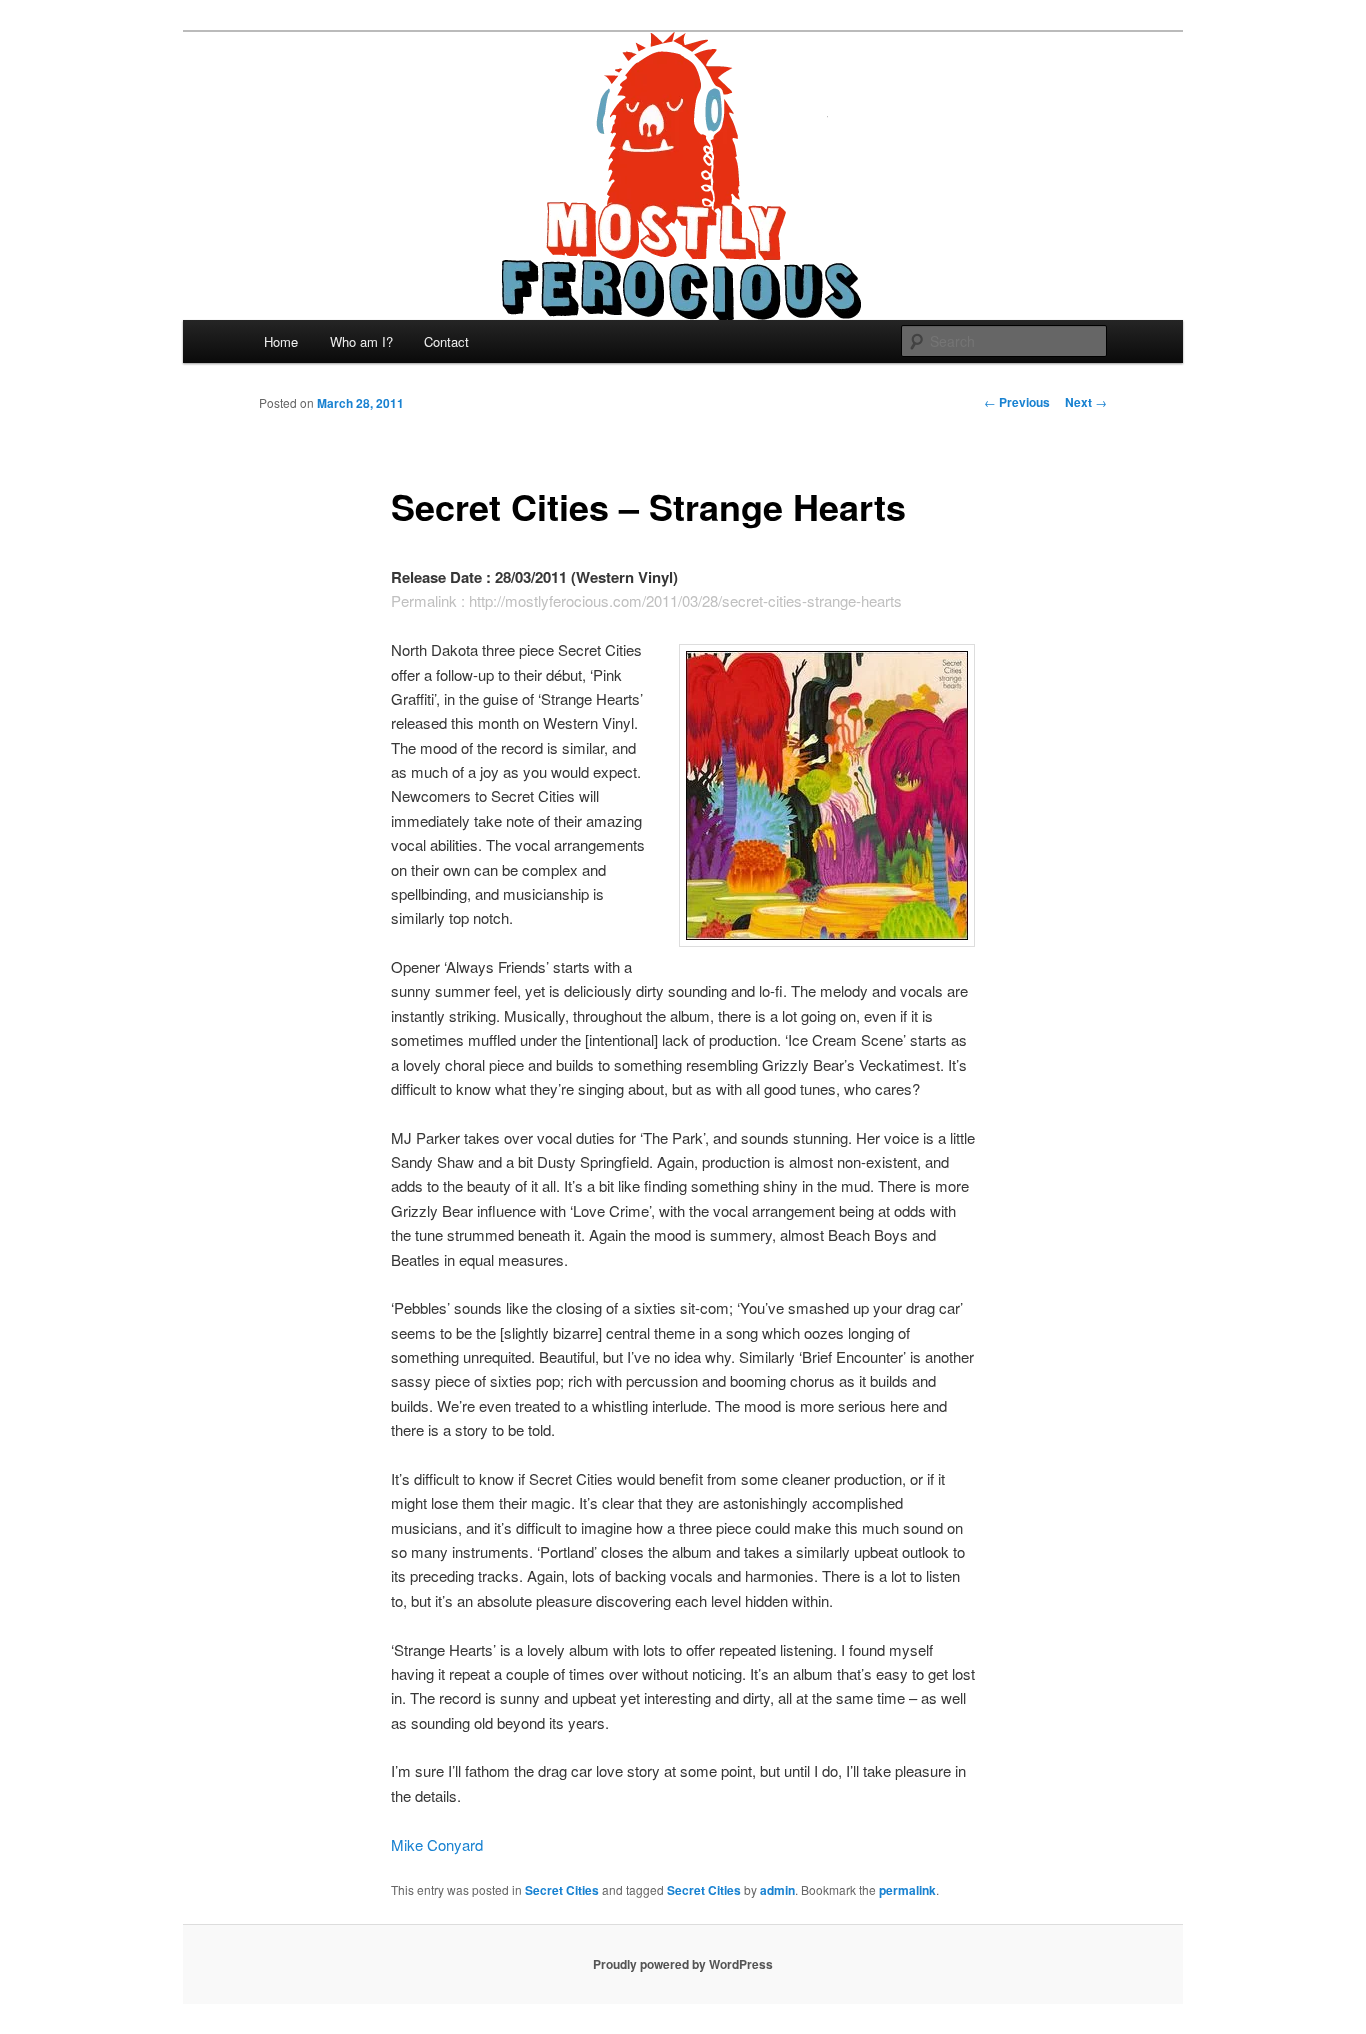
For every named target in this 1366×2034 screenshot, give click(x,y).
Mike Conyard (437, 1844)
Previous (1017, 402)
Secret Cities (562, 1890)
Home (281, 341)
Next (1086, 402)
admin (777, 1890)
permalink (907, 1890)
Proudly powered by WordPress (683, 1964)
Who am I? (361, 341)
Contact (446, 341)
